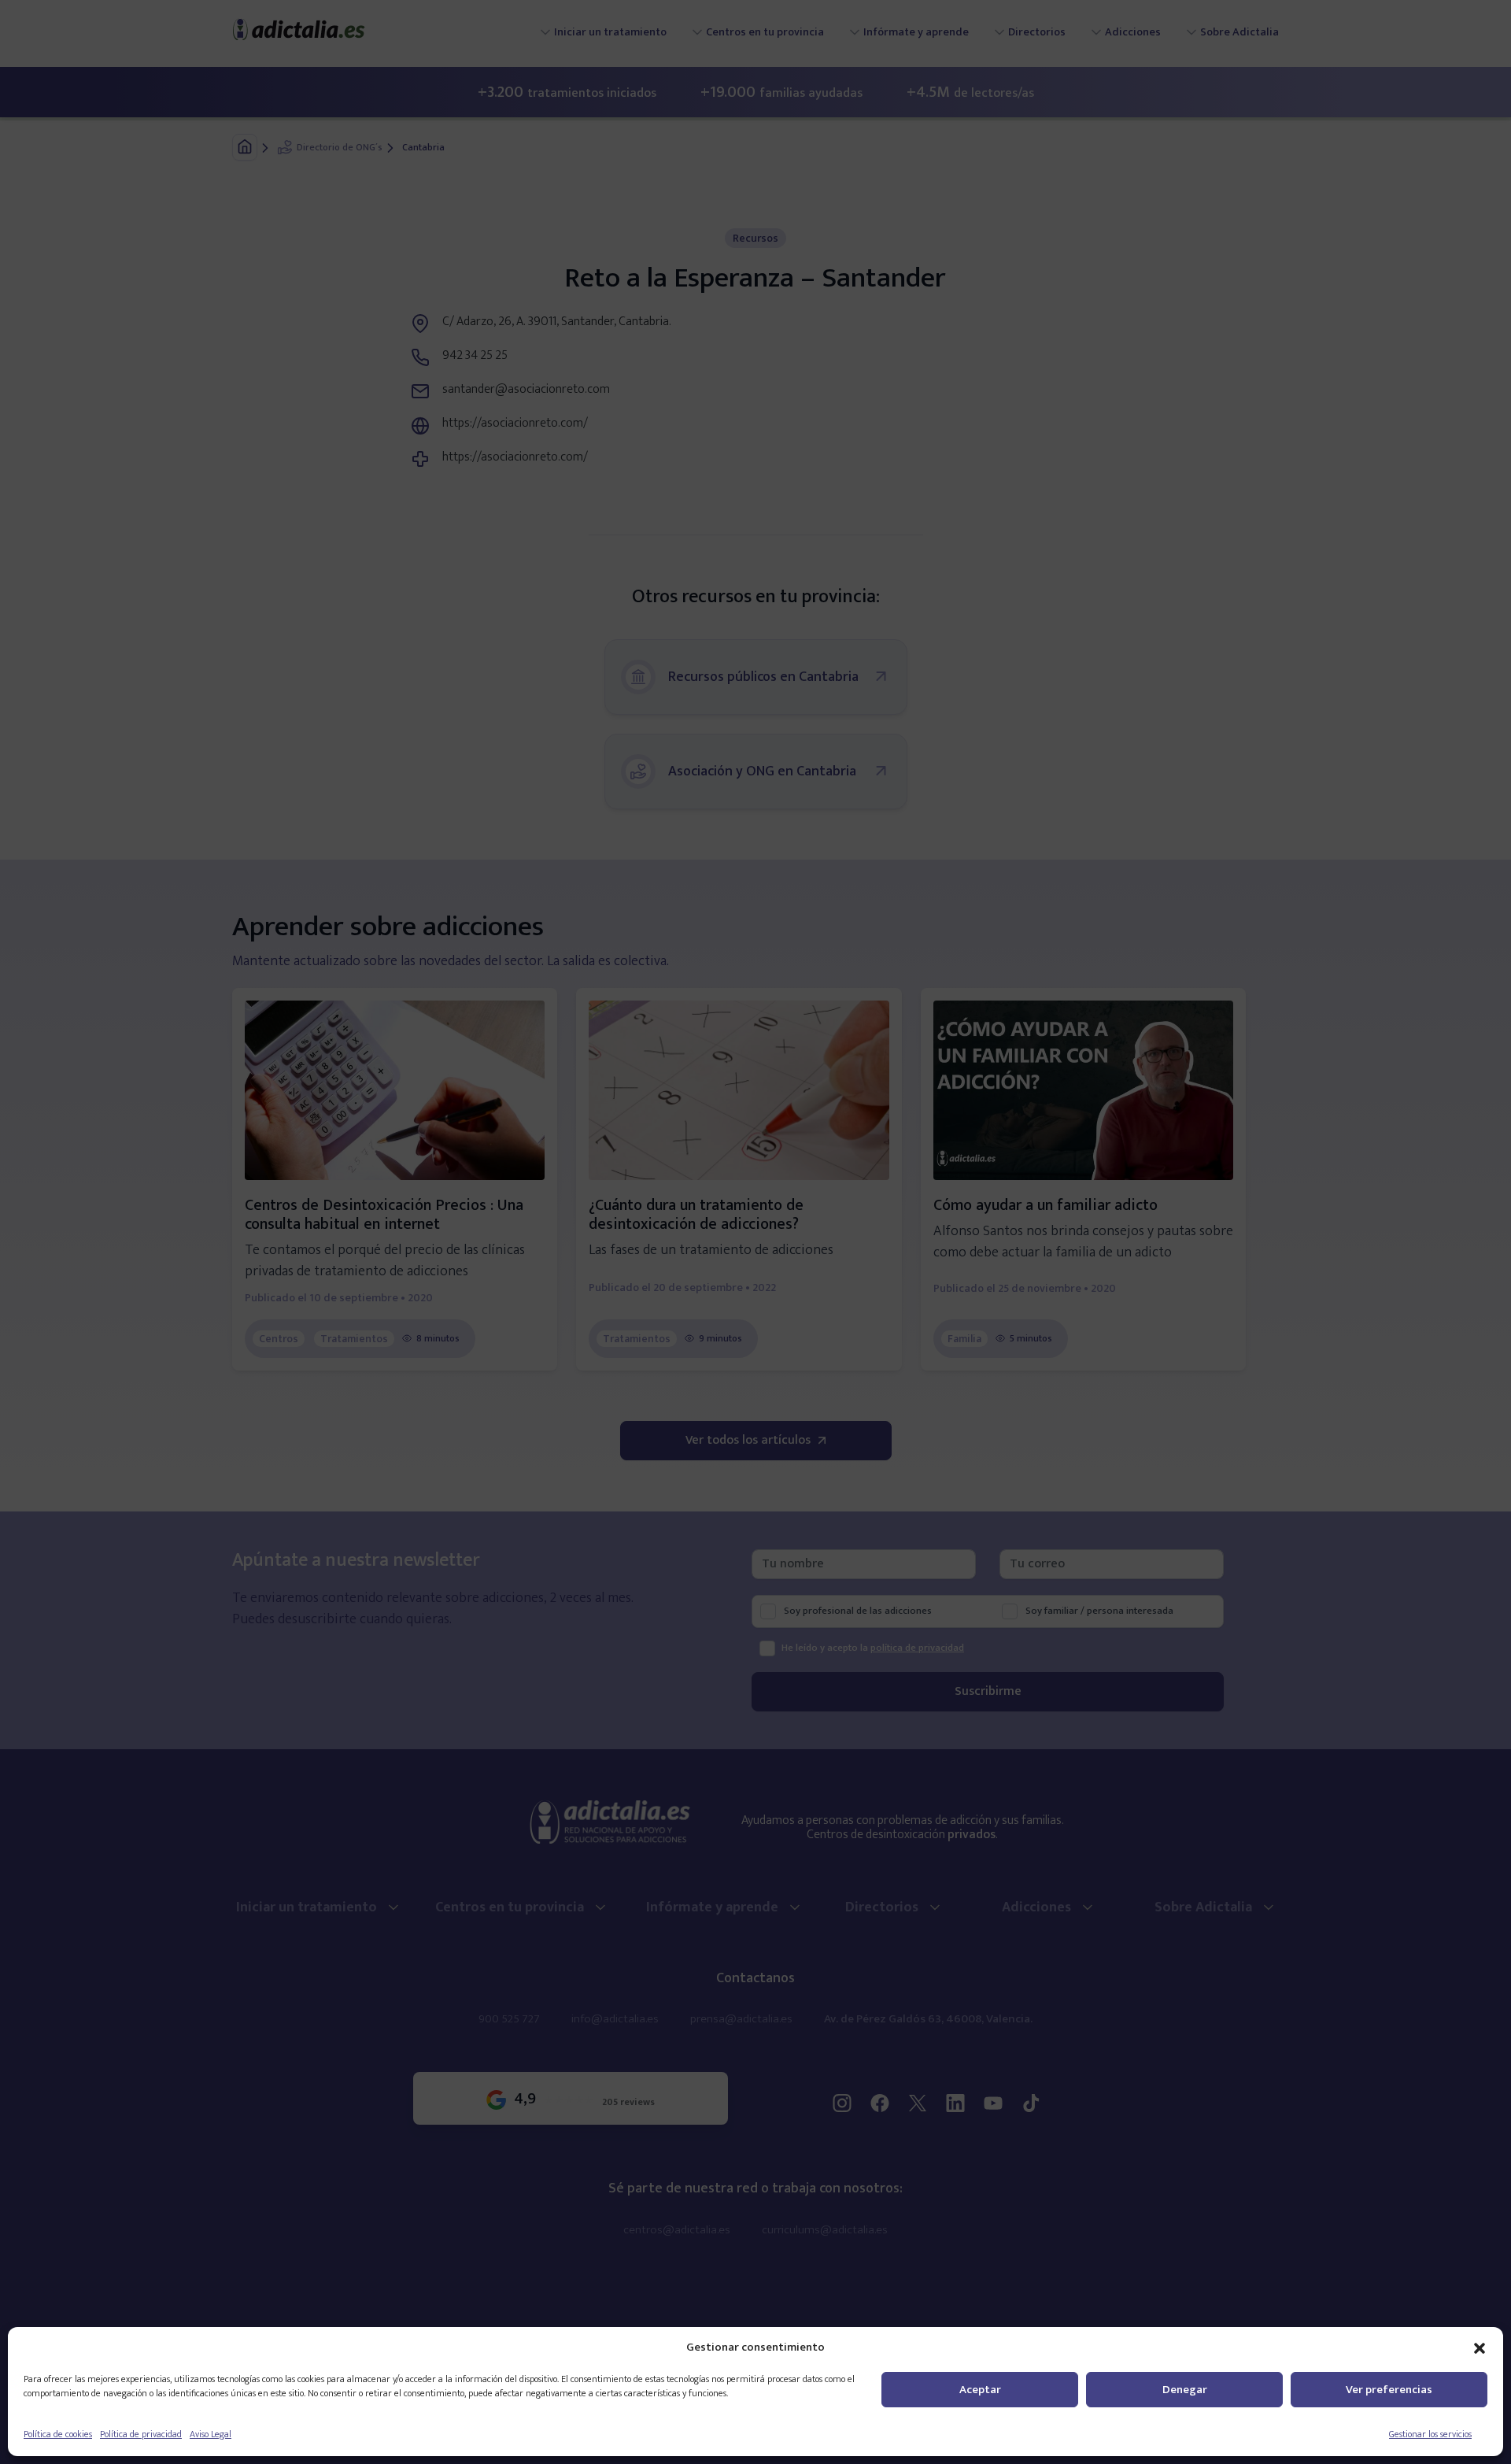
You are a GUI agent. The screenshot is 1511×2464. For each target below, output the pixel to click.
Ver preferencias (1389, 2390)
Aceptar (980, 2390)
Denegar (1185, 2390)
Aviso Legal (211, 2434)
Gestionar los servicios (1430, 2434)
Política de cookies (58, 2434)
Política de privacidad (141, 2434)
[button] (1480, 2347)
